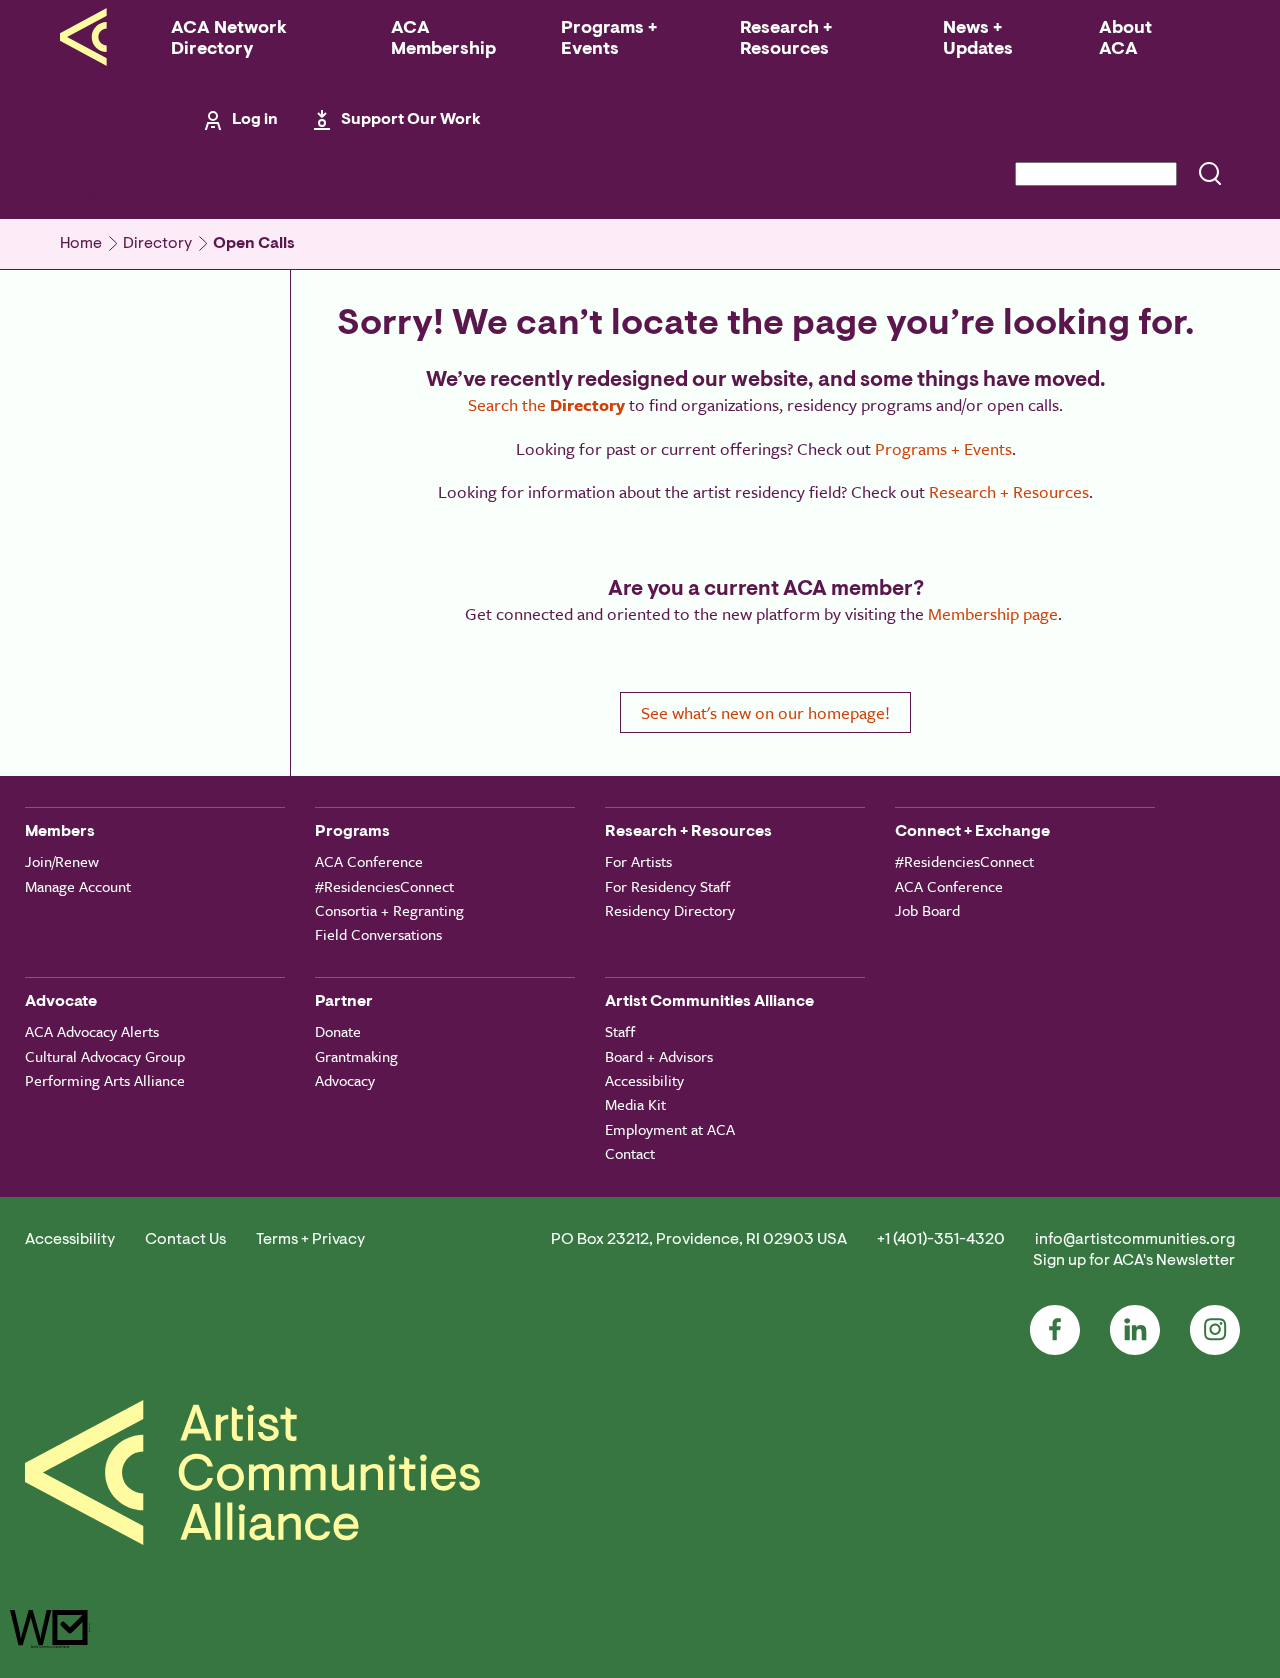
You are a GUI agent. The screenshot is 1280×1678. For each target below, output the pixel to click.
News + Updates (978, 39)
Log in (255, 120)
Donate (338, 1031)
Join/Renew (62, 861)
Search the (546, 404)
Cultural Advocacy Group (105, 1056)
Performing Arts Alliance (105, 1080)
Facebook (1055, 1330)
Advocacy (345, 1080)
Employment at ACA (670, 1129)
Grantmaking (356, 1056)
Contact (630, 1153)
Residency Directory (670, 910)
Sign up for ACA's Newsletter (1134, 1261)
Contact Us (185, 1240)
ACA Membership (443, 39)
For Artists (638, 861)
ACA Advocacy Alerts (92, 1031)
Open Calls (254, 244)
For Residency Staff (667, 886)
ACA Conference (369, 861)
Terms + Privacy (310, 1240)
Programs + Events (609, 39)
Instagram (1215, 1330)
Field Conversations (378, 934)
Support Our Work (411, 120)
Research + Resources (786, 39)
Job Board (927, 910)
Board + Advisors (659, 1056)
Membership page (993, 613)
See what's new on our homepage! (765, 712)
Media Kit (635, 1104)
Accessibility (644, 1080)
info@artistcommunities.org (1135, 1240)
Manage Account (78, 886)
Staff (620, 1031)
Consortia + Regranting (389, 910)
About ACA (1125, 39)
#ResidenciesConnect (384, 886)
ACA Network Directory (229, 39)
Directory (157, 244)
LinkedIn (1135, 1330)
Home (81, 244)
